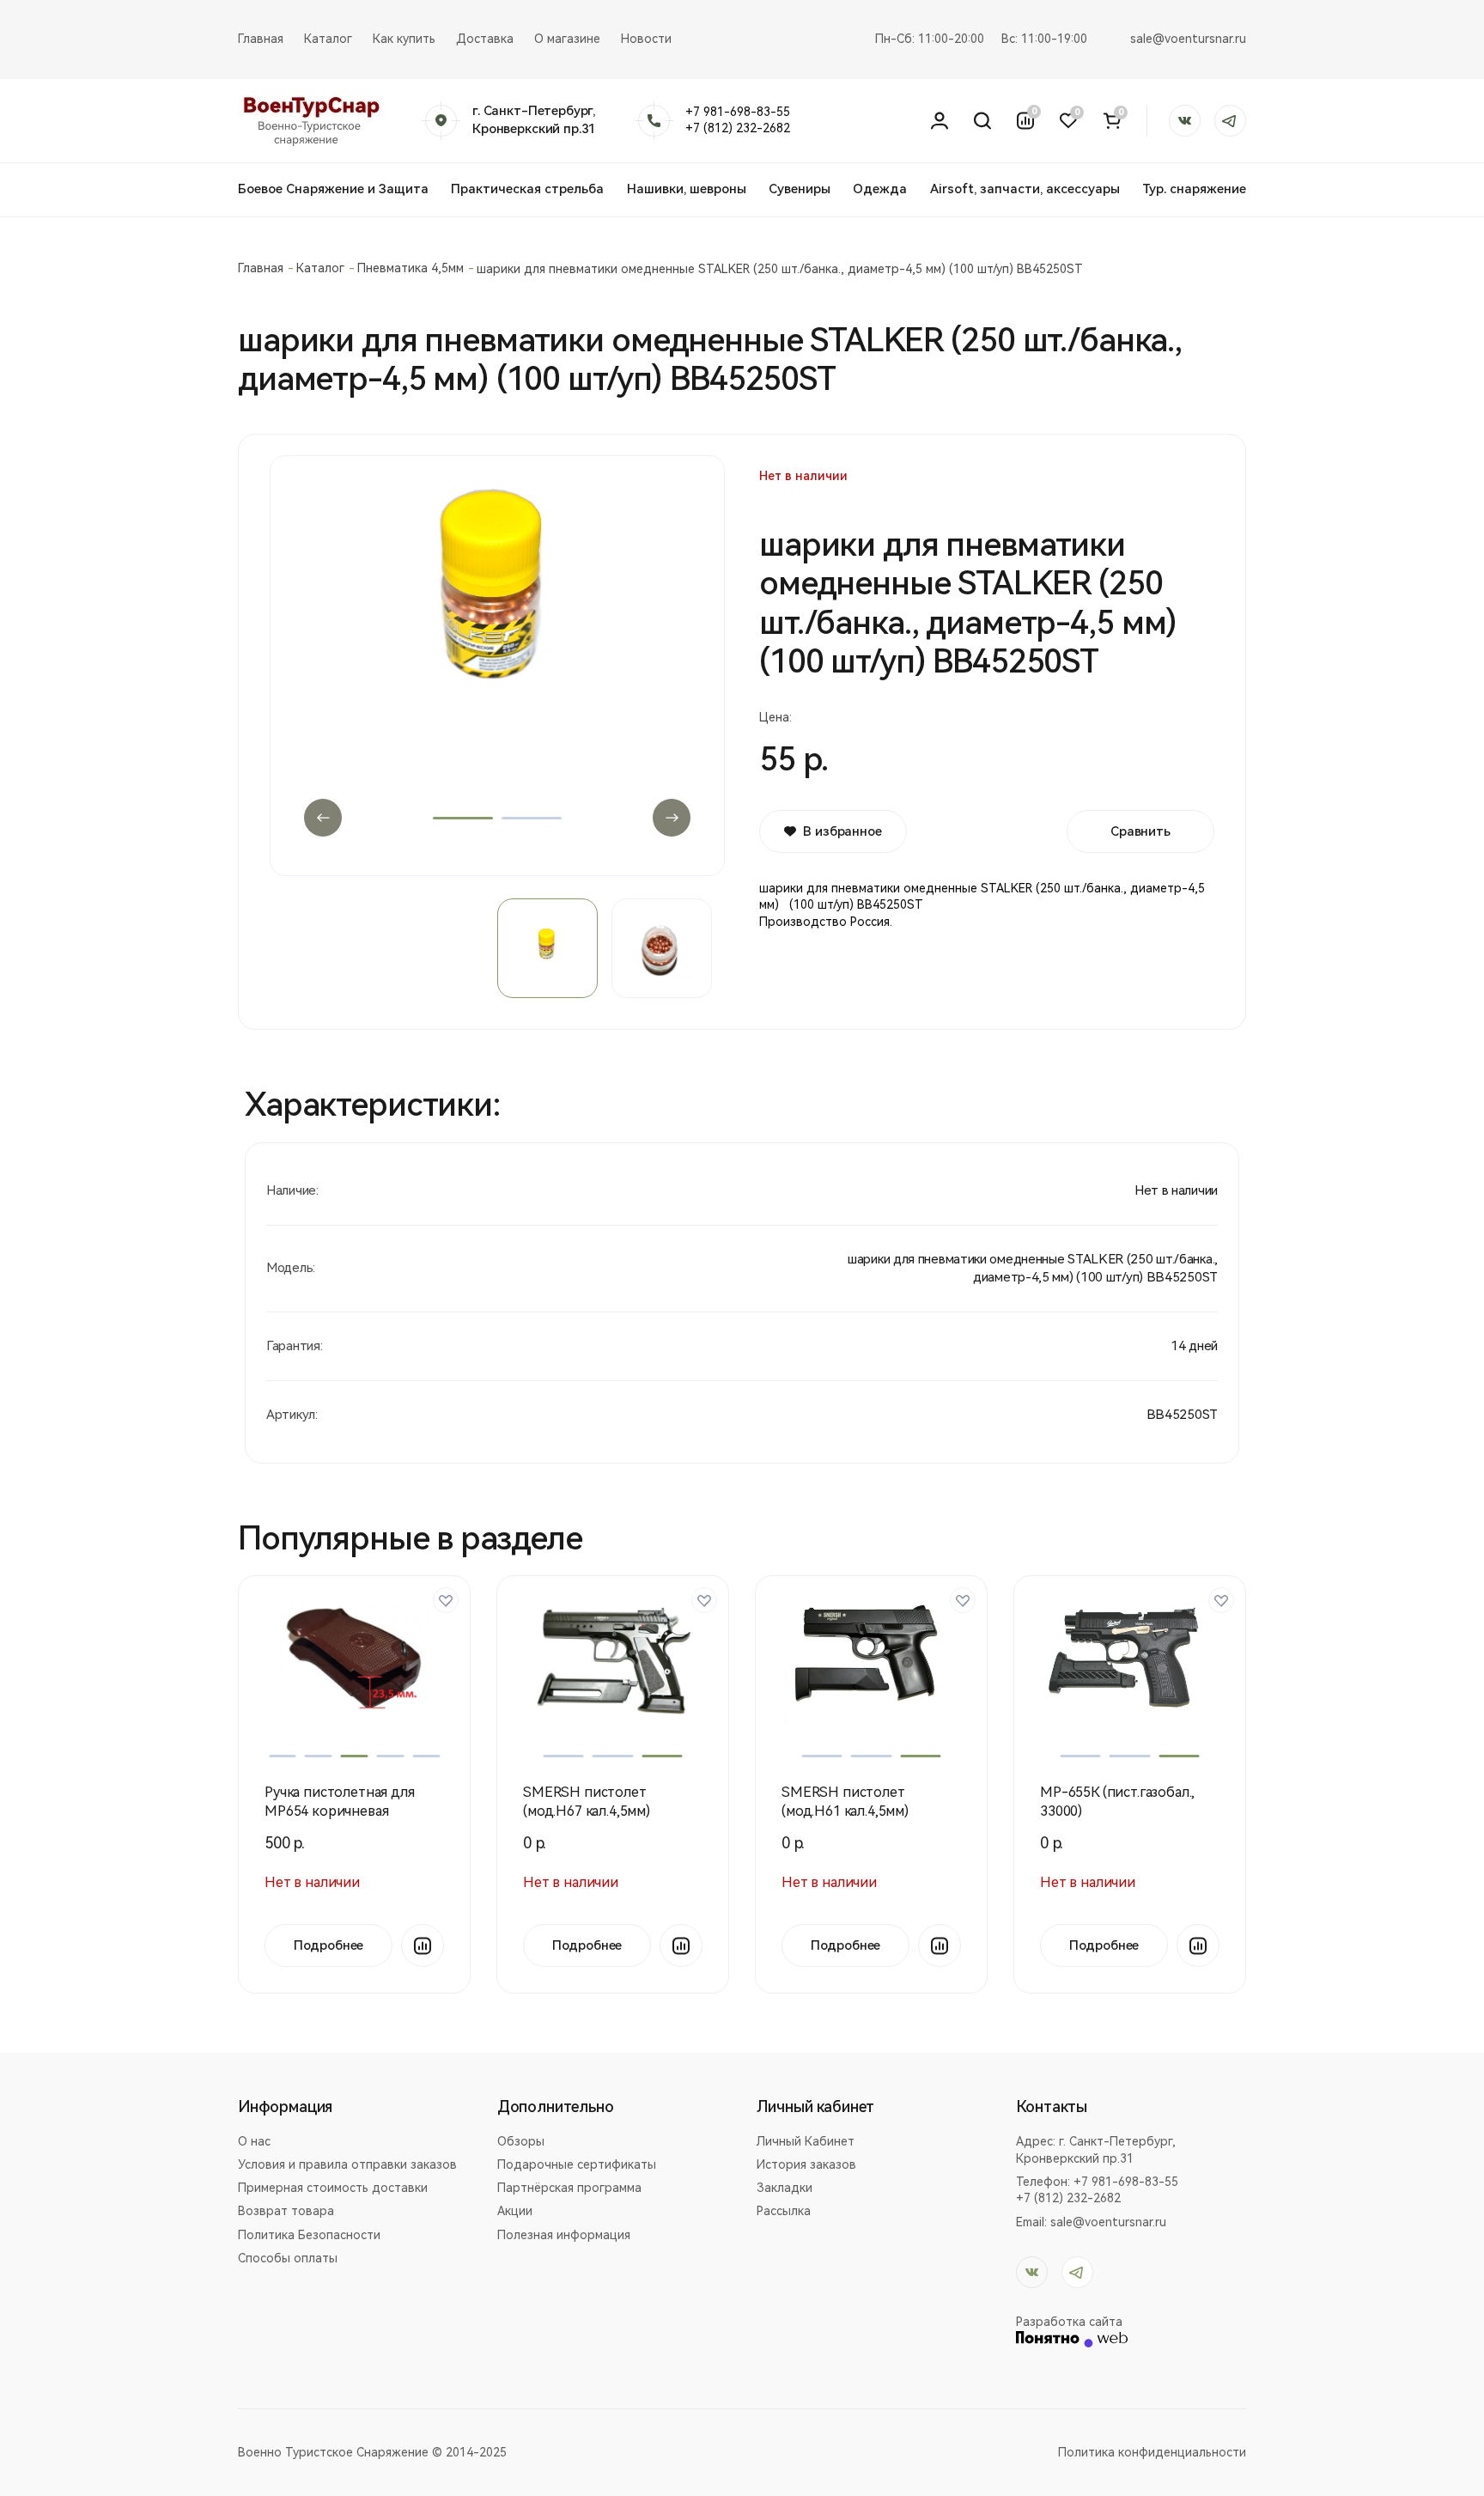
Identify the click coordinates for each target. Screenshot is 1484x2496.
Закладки (785, 2188)
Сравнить (1140, 831)
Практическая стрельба (527, 189)
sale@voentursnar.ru (1188, 39)
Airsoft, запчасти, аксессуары (1025, 189)
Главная (261, 39)
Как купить (404, 39)
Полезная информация (564, 2235)
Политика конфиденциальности (1152, 2452)
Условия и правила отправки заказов (347, 2164)
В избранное (842, 831)
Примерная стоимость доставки (333, 2188)
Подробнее (329, 1945)
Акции (515, 2211)
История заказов (806, 2164)
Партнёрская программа (569, 2188)
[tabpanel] (497, 656)
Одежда (880, 189)
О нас (254, 2141)
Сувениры (800, 189)
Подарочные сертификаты (577, 2164)
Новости (646, 39)
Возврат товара (286, 2211)
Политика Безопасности (309, 2235)
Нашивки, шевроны (687, 189)
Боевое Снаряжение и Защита (333, 189)
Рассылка (784, 2211)
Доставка (485, 39)
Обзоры (521, 2141)
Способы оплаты (288, 2258)
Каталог (328, 39)
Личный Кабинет (806, 2141)
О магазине (567, 39)
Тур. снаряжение (1194, 189)
